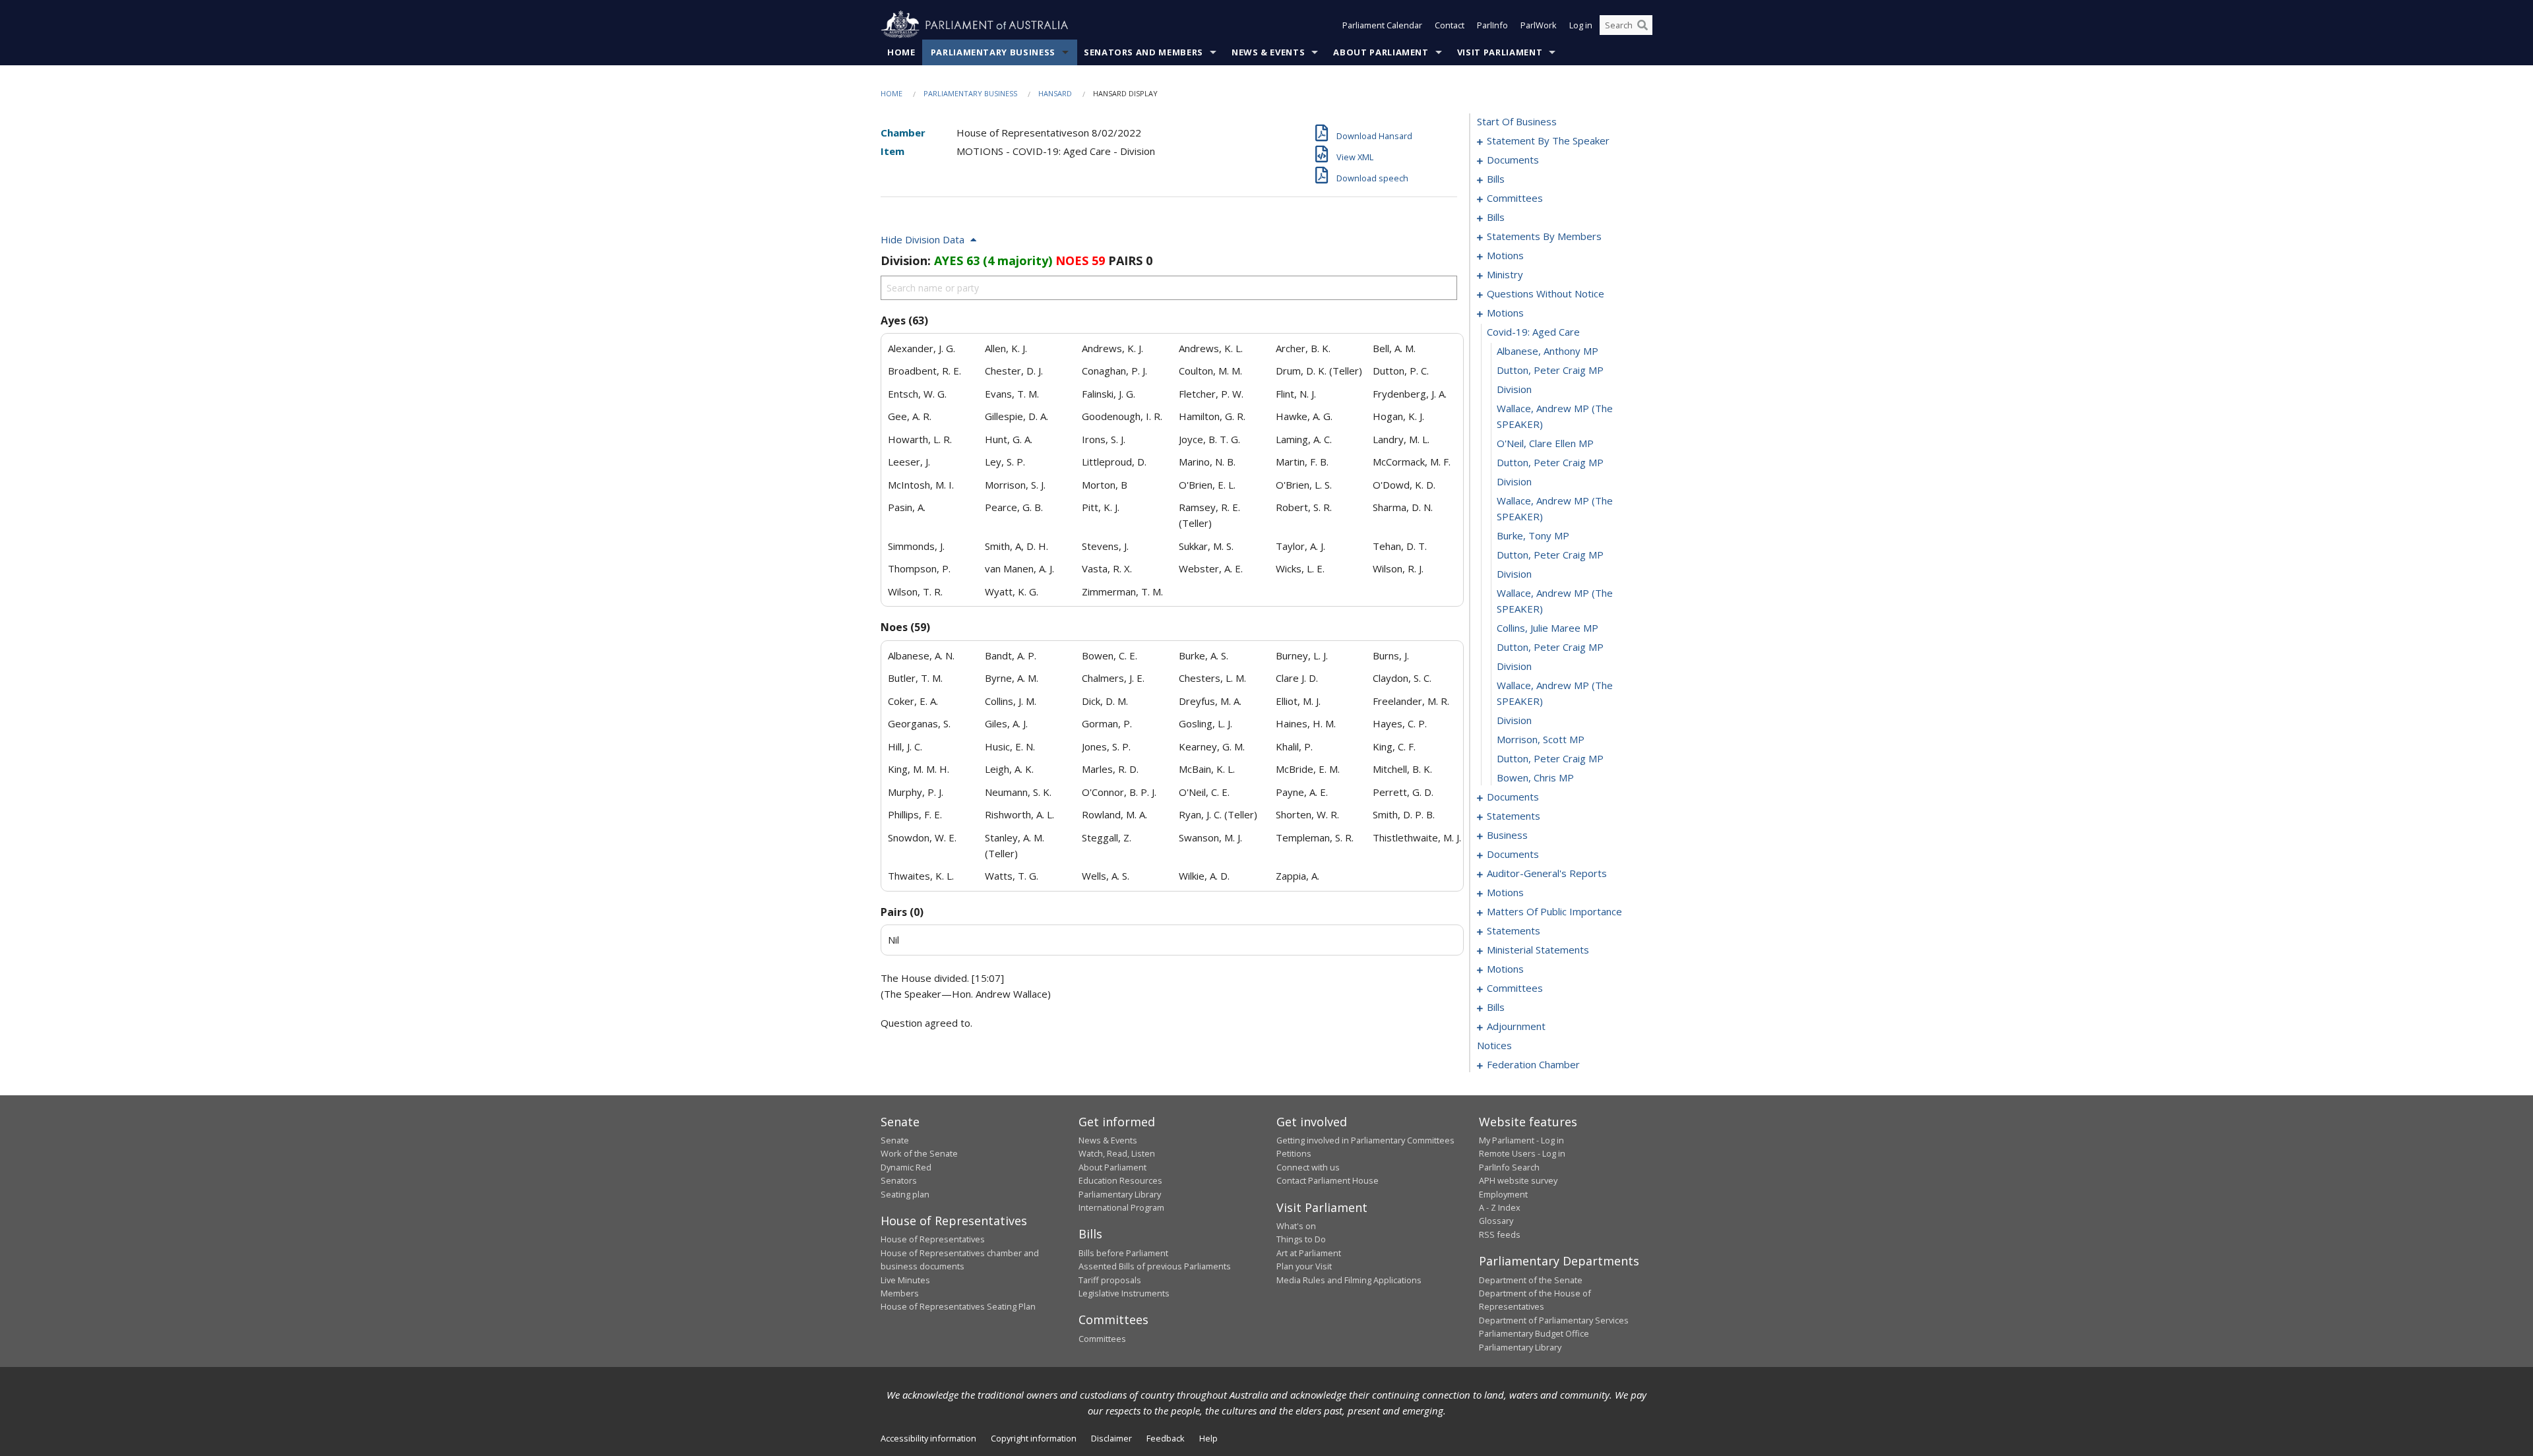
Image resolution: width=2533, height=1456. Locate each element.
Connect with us (1308, 1167)
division (1514, 389)
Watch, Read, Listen (1117, 1153)
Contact (1450, 25)
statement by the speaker (1548, 140)
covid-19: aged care (1533, 332)
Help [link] (1208, 1438)
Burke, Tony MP (1533, 535)
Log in (1581, 25)
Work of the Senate (919, 1153)
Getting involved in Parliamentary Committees (1365, 1140)
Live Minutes (905, 1280)
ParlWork (1539, 25)
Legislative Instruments (1124, 1293)
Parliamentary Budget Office (1534, 1333)
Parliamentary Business (993, 52)
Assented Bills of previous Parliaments (1155, 1266)
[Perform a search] (1642, 25)
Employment (1503, 1194)
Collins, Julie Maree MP (1548, 628)
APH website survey (1518, 1180)
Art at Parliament (1309, 1253)
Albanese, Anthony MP (1548, 351)
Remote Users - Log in (1522, 1153)
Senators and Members (1143, 52)
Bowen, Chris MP (1535, 777)
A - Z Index (1500, 1207)
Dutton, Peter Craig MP (1550, 370)
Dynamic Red (906, 1167)
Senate (895, 1140)
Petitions (1294, 1153)
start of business (1517, 121)
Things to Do (1301, 1239)
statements (1514, 816)
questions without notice (1546, 293)
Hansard (1055, 93)
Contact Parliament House (1328, 1180)
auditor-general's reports (1547, 873)
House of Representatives (933, 1239)
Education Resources (1120, 1180)
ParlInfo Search (1509, 1167)
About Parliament (1381, 52)
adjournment (1516, 1026)
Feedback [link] (1166, 1438)
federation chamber (1533, 1064)
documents (1513, 160)
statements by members (1544, 236)
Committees (1102, 1339)
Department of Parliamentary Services (1554, 1320)
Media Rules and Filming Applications (1349, 1280)
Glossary (1496, 1221)
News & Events (1268, 52)
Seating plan (905, 1194)
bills (1496, 179)
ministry (1505, 274)
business (1507, 835)
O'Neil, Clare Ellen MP (1545, 443)
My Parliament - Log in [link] (1521, 1140)
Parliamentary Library (1120, 1194)
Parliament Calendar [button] (1382, 25)
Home (901, 52)
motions (1505, 255)
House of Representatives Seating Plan (958, 1306)
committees (1515, 198)
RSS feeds (1500, 1234)
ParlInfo (1492, 25)
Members (900, 1293)
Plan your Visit (1304, 1266)
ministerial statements (1538, 950)
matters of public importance (1554, 911)
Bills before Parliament (1123, 1253)
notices (1494, 1045)
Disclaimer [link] (1111, 1438)
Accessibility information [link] (928, 1438)
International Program (1121, 1207)
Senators (899, 1180)
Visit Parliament (1500, 52)
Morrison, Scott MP (1541, 739)
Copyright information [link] (1034, 1438)
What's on (1296, 1226)
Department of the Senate (1531, 1280)
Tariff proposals (1110, 1280)
